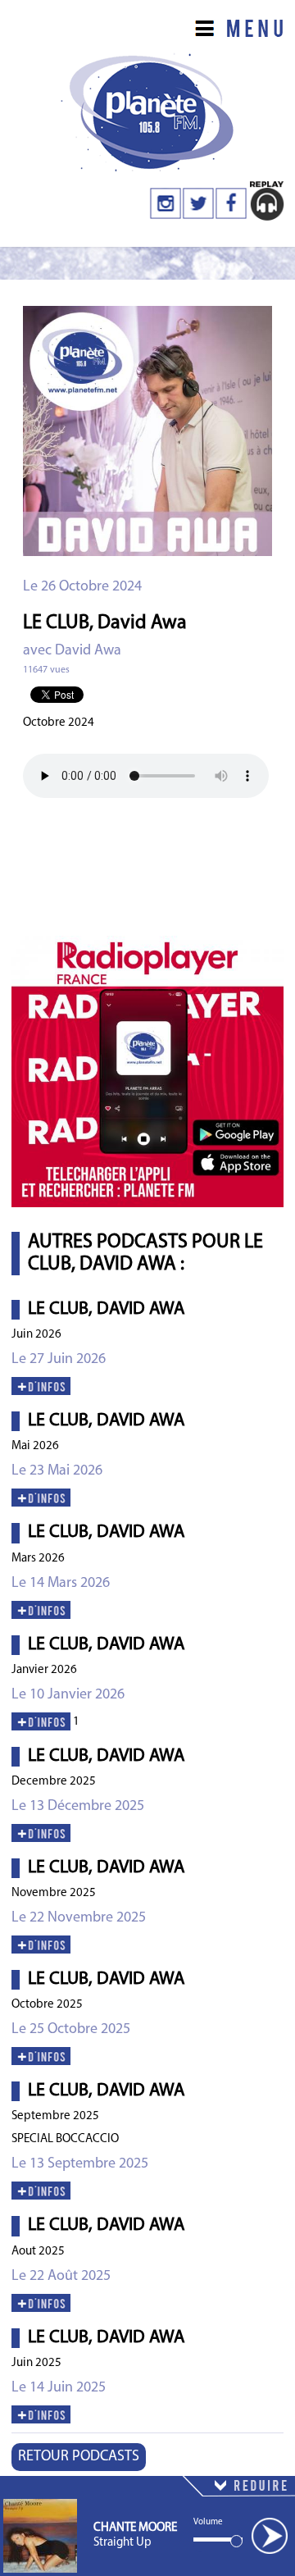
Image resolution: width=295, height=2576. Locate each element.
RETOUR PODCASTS (79, 2457)
